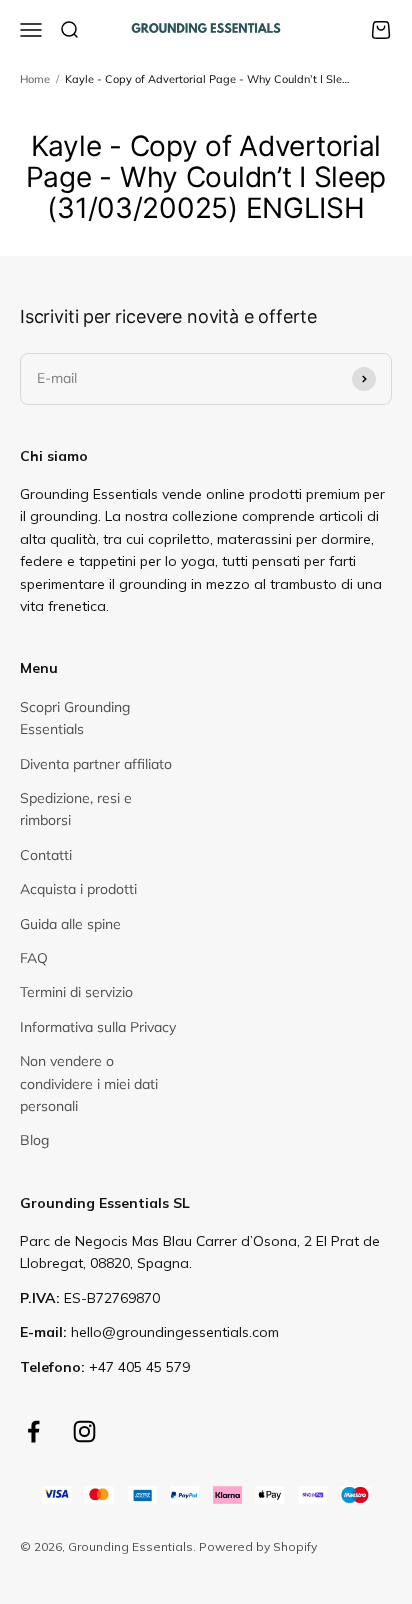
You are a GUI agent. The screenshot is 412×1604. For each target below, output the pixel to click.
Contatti (46, 855)
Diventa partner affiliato (96, 764)
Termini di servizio (76, 992)
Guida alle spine (70, 924)
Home (35, 79)
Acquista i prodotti (78, 889)
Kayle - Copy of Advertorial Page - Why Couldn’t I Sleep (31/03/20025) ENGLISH (209, 79)
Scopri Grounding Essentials (75, 718)
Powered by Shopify (258, 1546)
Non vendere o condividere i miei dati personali (89, 1083)
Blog (34, 1140)
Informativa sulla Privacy (98, 1027)
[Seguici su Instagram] (84, 1431)
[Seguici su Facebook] (33, 1431)
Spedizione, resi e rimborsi (76, 809)
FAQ (34, 958)
